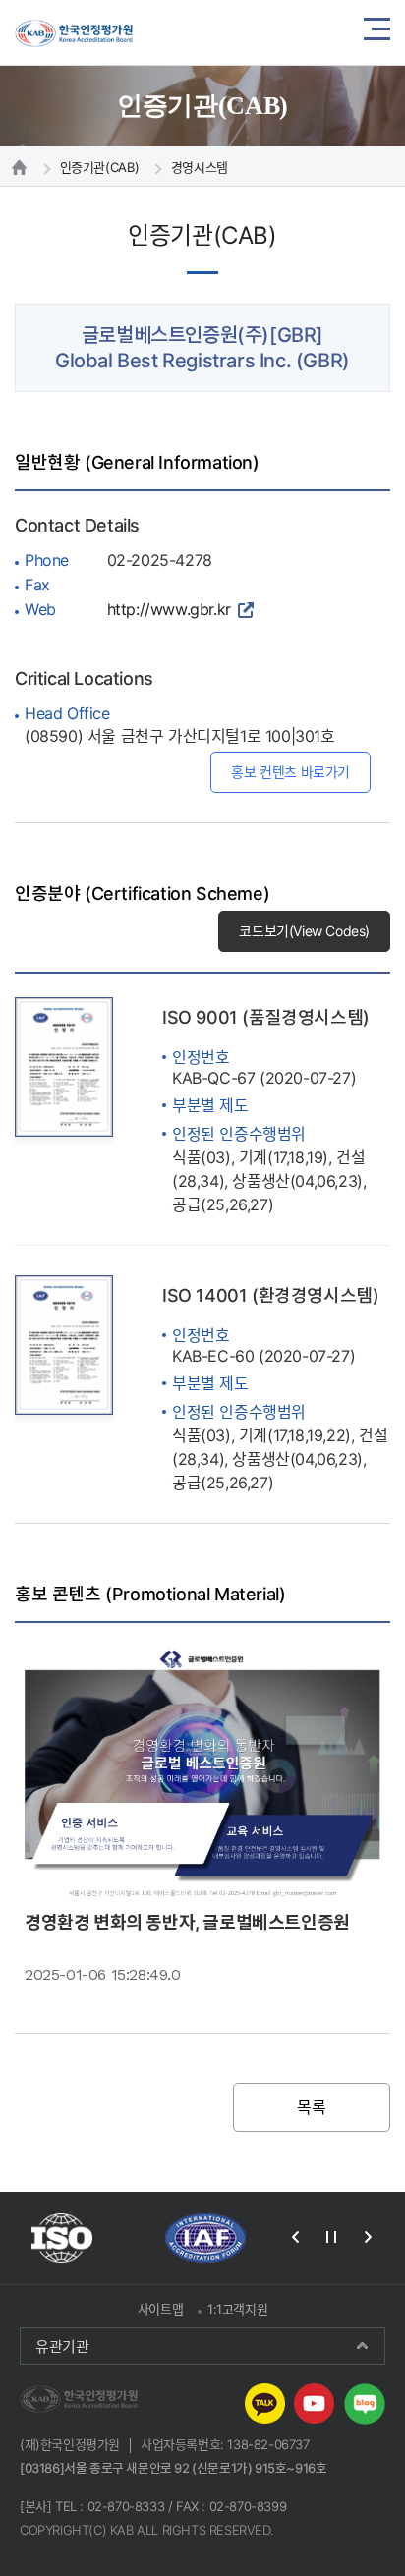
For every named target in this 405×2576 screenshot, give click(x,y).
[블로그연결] (365, 2402)
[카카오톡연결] (265, 2402)
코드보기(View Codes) (304, 931)
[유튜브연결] (314, 2402)
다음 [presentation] (368, 2237)
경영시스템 (200, 167)
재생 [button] (331, 2237)
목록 (311, 2107)
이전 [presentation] (295, 2237)
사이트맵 (160, 2309)
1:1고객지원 (237, 2309)
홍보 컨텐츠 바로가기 (290, 772)
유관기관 (62, 2346)
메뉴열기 (377, 32)
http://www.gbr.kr (169, 609)
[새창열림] (62, 2238)
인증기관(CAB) (100, 167)
